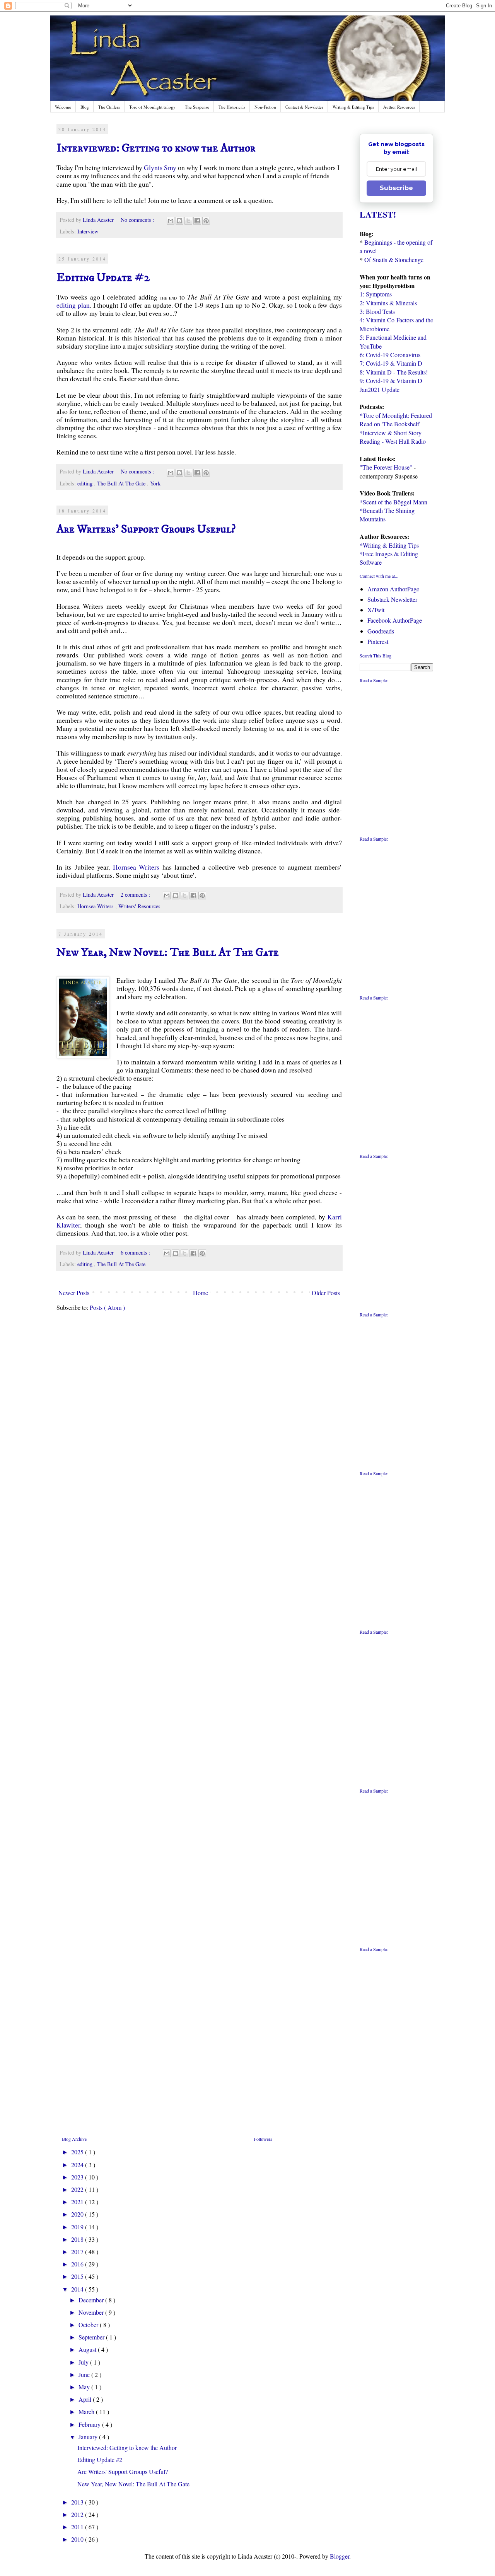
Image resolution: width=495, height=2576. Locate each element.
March (87, 2412)
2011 (78, 2527)
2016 (78, 2264)
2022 (78, 2189)
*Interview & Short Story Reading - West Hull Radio (393, 437)
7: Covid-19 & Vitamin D (391, 363)
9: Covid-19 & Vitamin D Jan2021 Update (391, 385)
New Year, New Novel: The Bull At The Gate (168, 953)
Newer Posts (74, 1293)
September (92, 2337)
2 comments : (136, 895)
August (88, 2349)
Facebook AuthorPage (395, 620)
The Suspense (197, 107)
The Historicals (232, 107)
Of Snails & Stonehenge (394, 260)
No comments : (138, 220)
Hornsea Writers (136, 867)
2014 (78, 2289)
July (84, 2362)
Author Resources (399, 107)
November (92, 2312)
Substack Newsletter (392, 599)
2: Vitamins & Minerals (388, 303)
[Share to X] (188, 221)
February (90, 2424)
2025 (78, 2152)
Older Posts (326, 1293)
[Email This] (171, 221)
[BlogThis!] (179, 221)
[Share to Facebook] (197, 221)
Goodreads (381, 631)
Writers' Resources (139, 906)
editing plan (73, 305)
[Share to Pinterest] (206, 221)
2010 (78, 2539)
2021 (78, 2202)
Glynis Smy (160, 167)
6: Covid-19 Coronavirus (390, 355)
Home (201, 1293)
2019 (78, 2227)
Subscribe (396, 188)
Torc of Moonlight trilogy (152, 107)
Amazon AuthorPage (393, 589)
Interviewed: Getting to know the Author (156, 148)
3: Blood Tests (377, 311)
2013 (78, 2502)
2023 (78, 2177)
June (85, 2374)
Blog (85, 107)
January (89, 2437)
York (155, 483)
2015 (78, 2276)
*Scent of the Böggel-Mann (393, 502)
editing (86, 483)
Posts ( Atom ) (107, 1307)
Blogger (340, 2556)
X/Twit (376, 610)
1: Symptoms (376, 294)
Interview (88, 231)
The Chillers (109, 107)
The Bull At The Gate (122, 483)
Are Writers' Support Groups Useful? (146, 529)
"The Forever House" (386, 467)
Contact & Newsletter (304, 107)
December (92, 2300)
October (89, 2325)
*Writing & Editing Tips (389, 545)
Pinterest (378, 641)
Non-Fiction (265, 107)
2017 (78, 2252)
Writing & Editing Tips (353, 107)
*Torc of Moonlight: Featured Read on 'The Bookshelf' (396, 420)
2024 (78, 2165)
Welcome (63, 107)
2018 (78, 2239)
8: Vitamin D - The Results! (394, 372)
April (86, 2399)
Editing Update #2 (103, 278)
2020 (78, 2214)
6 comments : (136, 1252)
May (85, 2387)
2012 (78, 2514)
